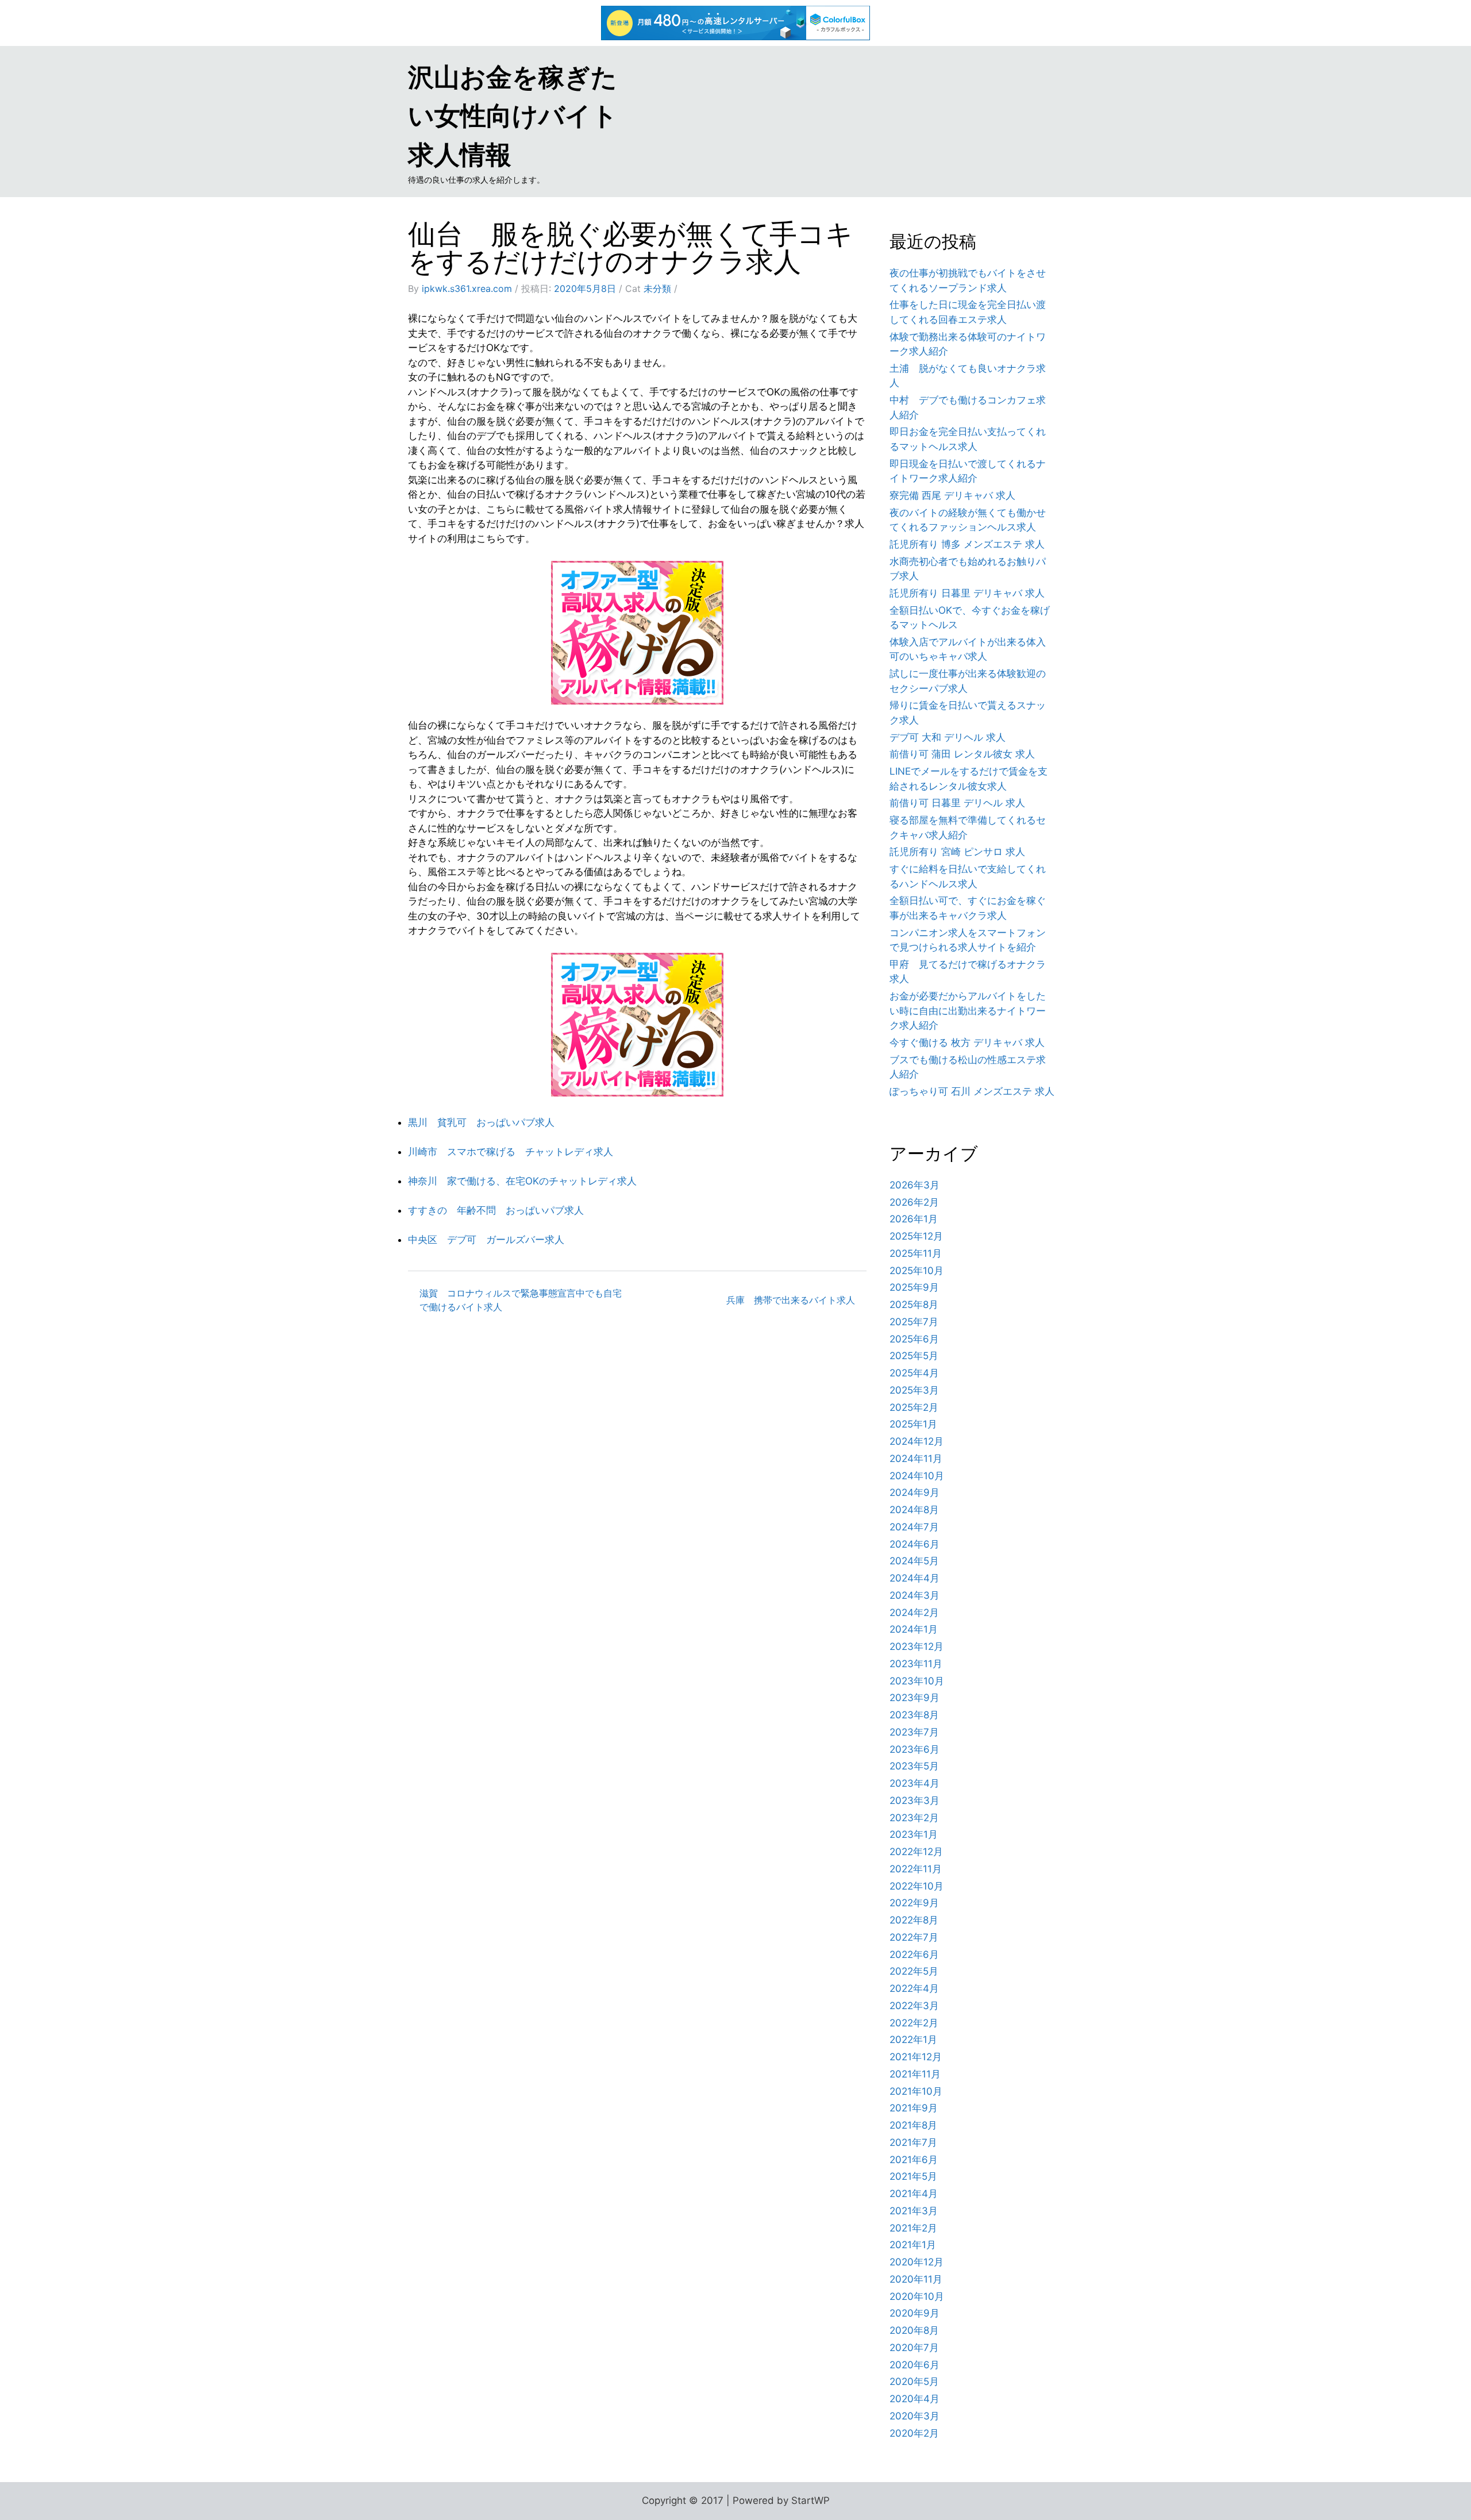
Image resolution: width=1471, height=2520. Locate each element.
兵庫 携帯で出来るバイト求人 (791, 1300)
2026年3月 (914, 1185)
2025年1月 (913, 1424)
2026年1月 (914, 1219)
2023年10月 (917, 1681)
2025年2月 (914, 1407)
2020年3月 (914, 2416)
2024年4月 (914, 1578)
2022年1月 (913, 2040)
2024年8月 (914, 1510)
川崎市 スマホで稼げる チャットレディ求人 (511, 1152)
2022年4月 (914, 1988)
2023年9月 (914, 1698)
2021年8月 (913, 2125)
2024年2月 (914, 1613)
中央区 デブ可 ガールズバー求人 (486, 1240)
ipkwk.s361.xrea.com (467, 288)
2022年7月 (914, 1937)
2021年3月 (914, 2211)
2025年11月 (916, 1253)
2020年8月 (914, 2330)
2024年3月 (914, 1595)
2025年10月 (917, 1271)
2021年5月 (913, 2176)
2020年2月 (914, 2433)
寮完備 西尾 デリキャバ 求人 (952, 495)
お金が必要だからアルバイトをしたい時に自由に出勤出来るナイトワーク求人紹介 (968, 1011)
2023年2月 (914, 1818)
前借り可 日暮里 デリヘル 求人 (957, 803)
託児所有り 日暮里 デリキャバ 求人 (967, 593)
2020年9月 (914, 2313)
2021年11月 (915, 2074)
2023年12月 (917, 1646)
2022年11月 (916, 1869)
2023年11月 (916, 1664)
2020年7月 (914, 2348)
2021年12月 (916, 2057)
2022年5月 (914, 1971)
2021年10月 (916, 2091)
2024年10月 (917, 1476)
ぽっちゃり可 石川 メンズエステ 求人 (972, 1091)
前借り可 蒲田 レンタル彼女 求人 (962, 754)
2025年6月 (914, 1339)
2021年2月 (913, 2228)
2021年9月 (914, 2108)
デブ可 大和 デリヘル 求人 (948, 737)
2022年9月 (914, 1903)
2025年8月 (914, 1305)
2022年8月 (914, 1920)
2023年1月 (914, 1834)
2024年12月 (917, 1441)
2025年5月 (914, 1356)
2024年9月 (914, 1492)
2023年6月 (914, 1749)
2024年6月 (914, 1544)
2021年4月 (914, 2194)
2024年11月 (916, 1459)
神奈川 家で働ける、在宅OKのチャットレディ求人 (522, 1181)
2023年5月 (914, 1766)
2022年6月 (914, 1955)
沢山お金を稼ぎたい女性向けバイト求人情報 (513, 116)
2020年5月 (914, 2382)
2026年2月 (914, 1202)
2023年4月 (914, 1783)
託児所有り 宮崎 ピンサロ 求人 (957, 852)
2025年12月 (916, 1236)
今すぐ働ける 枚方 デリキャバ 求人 (967, 1042)
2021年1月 (913, 2245)
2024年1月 (914, 1629)
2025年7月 (914, 1322)
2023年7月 (914, 1732)
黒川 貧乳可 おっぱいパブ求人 (481, 1122)
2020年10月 (917, 2296)
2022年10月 (917, 1886)
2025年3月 (914, 1390)
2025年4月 (914, 1373)
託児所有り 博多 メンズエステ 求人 (967, 544)
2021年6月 (914, 2160)
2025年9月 (914, 1287)
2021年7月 (913, 2142)
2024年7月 (914, 1527)
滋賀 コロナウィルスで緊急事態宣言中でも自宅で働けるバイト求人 (521, 1300)
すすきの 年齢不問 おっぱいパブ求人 (496, 1210)
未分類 (657, 288)
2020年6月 (914, 2365)
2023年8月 (914, 1715)
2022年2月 (914, 2023)
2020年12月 (917, 2262)
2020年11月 (916, 2279)
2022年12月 (916, 1852)
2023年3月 (914, 1800)
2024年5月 (914, 1561)
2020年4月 (914, 2399)
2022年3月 (914, 2006)
